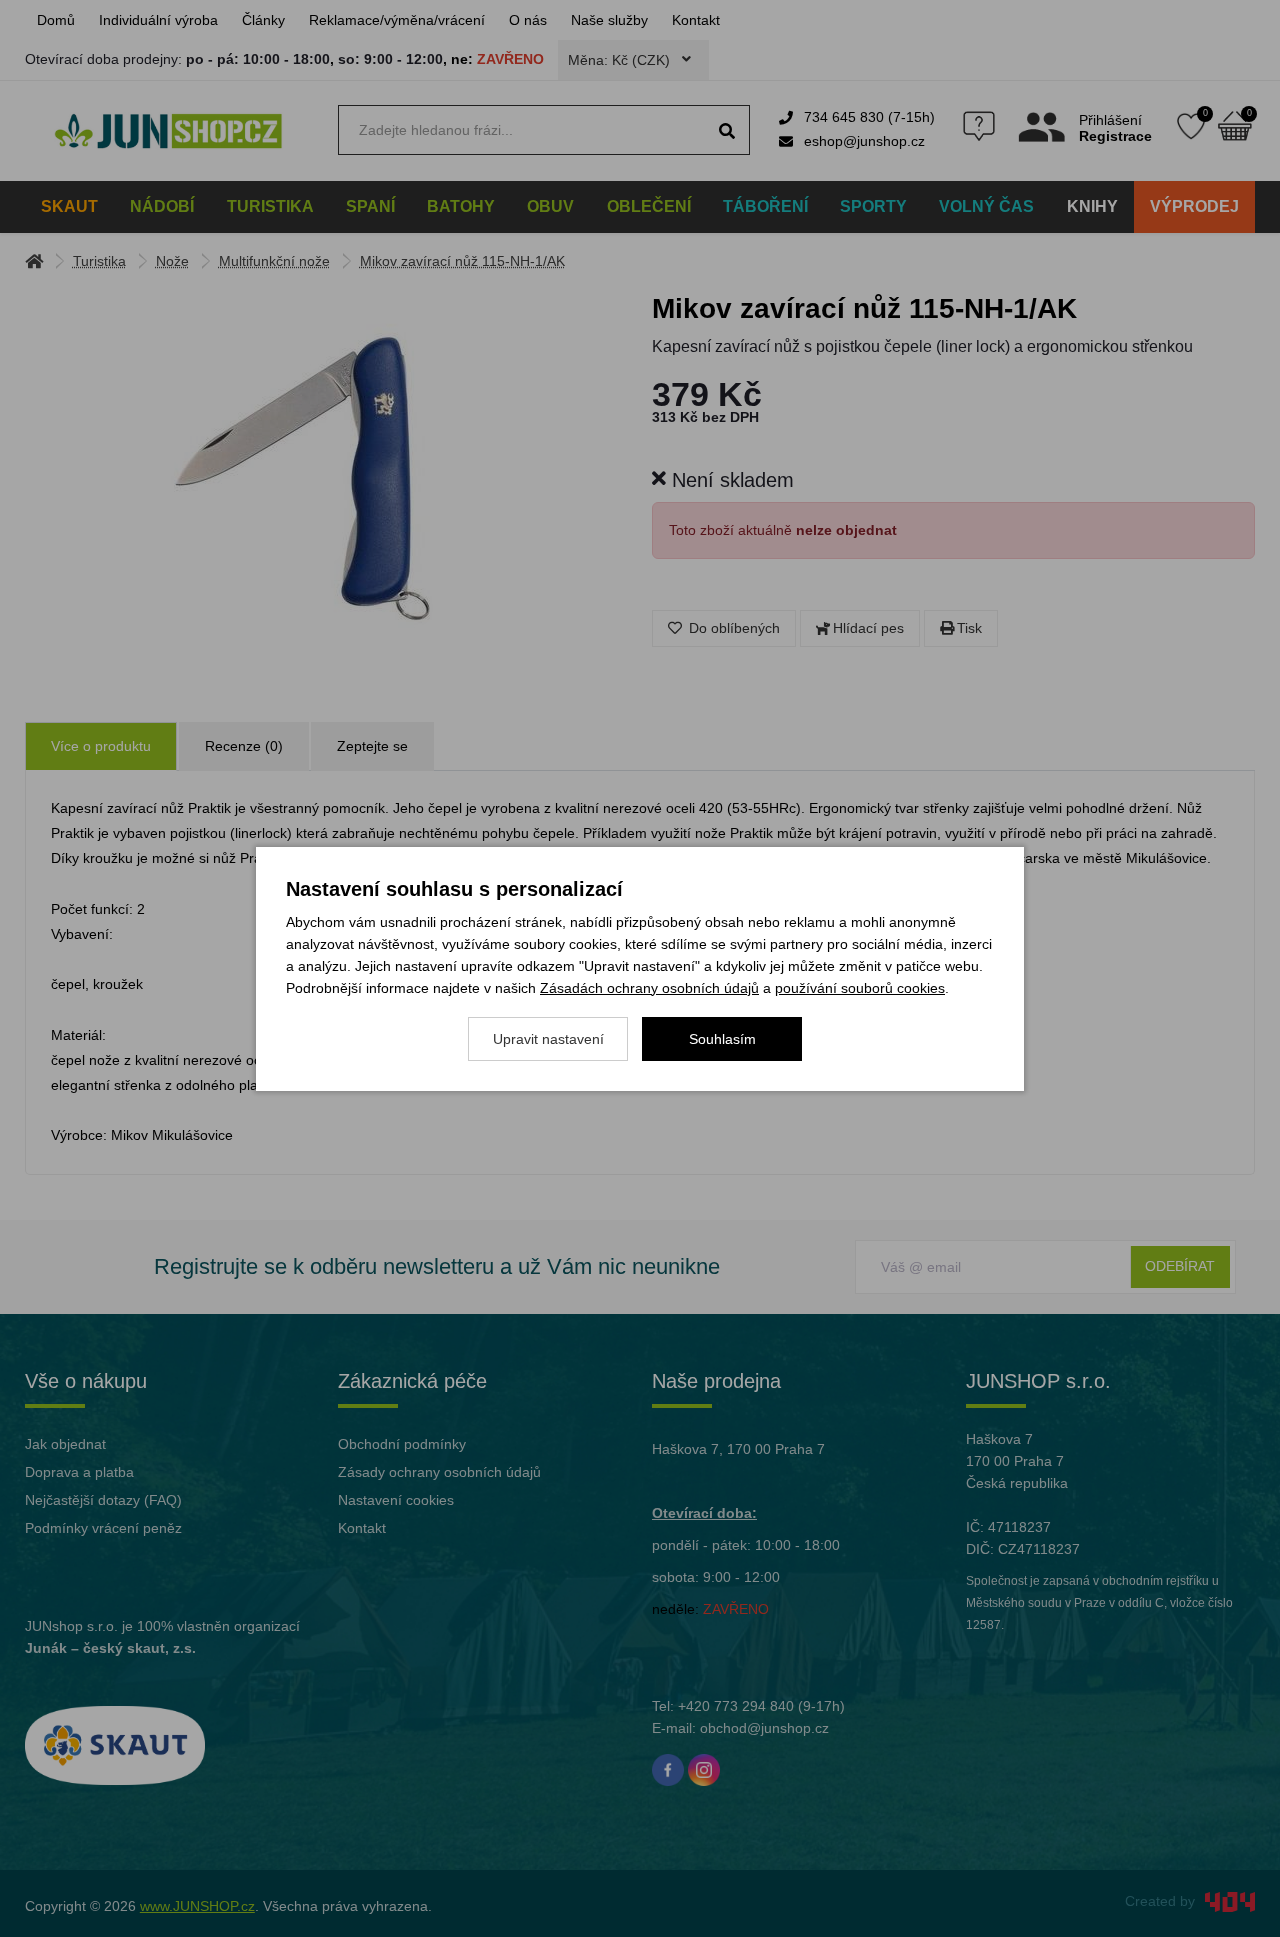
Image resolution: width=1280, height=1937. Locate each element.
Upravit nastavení (548, 1039)
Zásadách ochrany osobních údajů (649, 988)
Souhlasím (722, 1039)
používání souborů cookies (860, 988)
